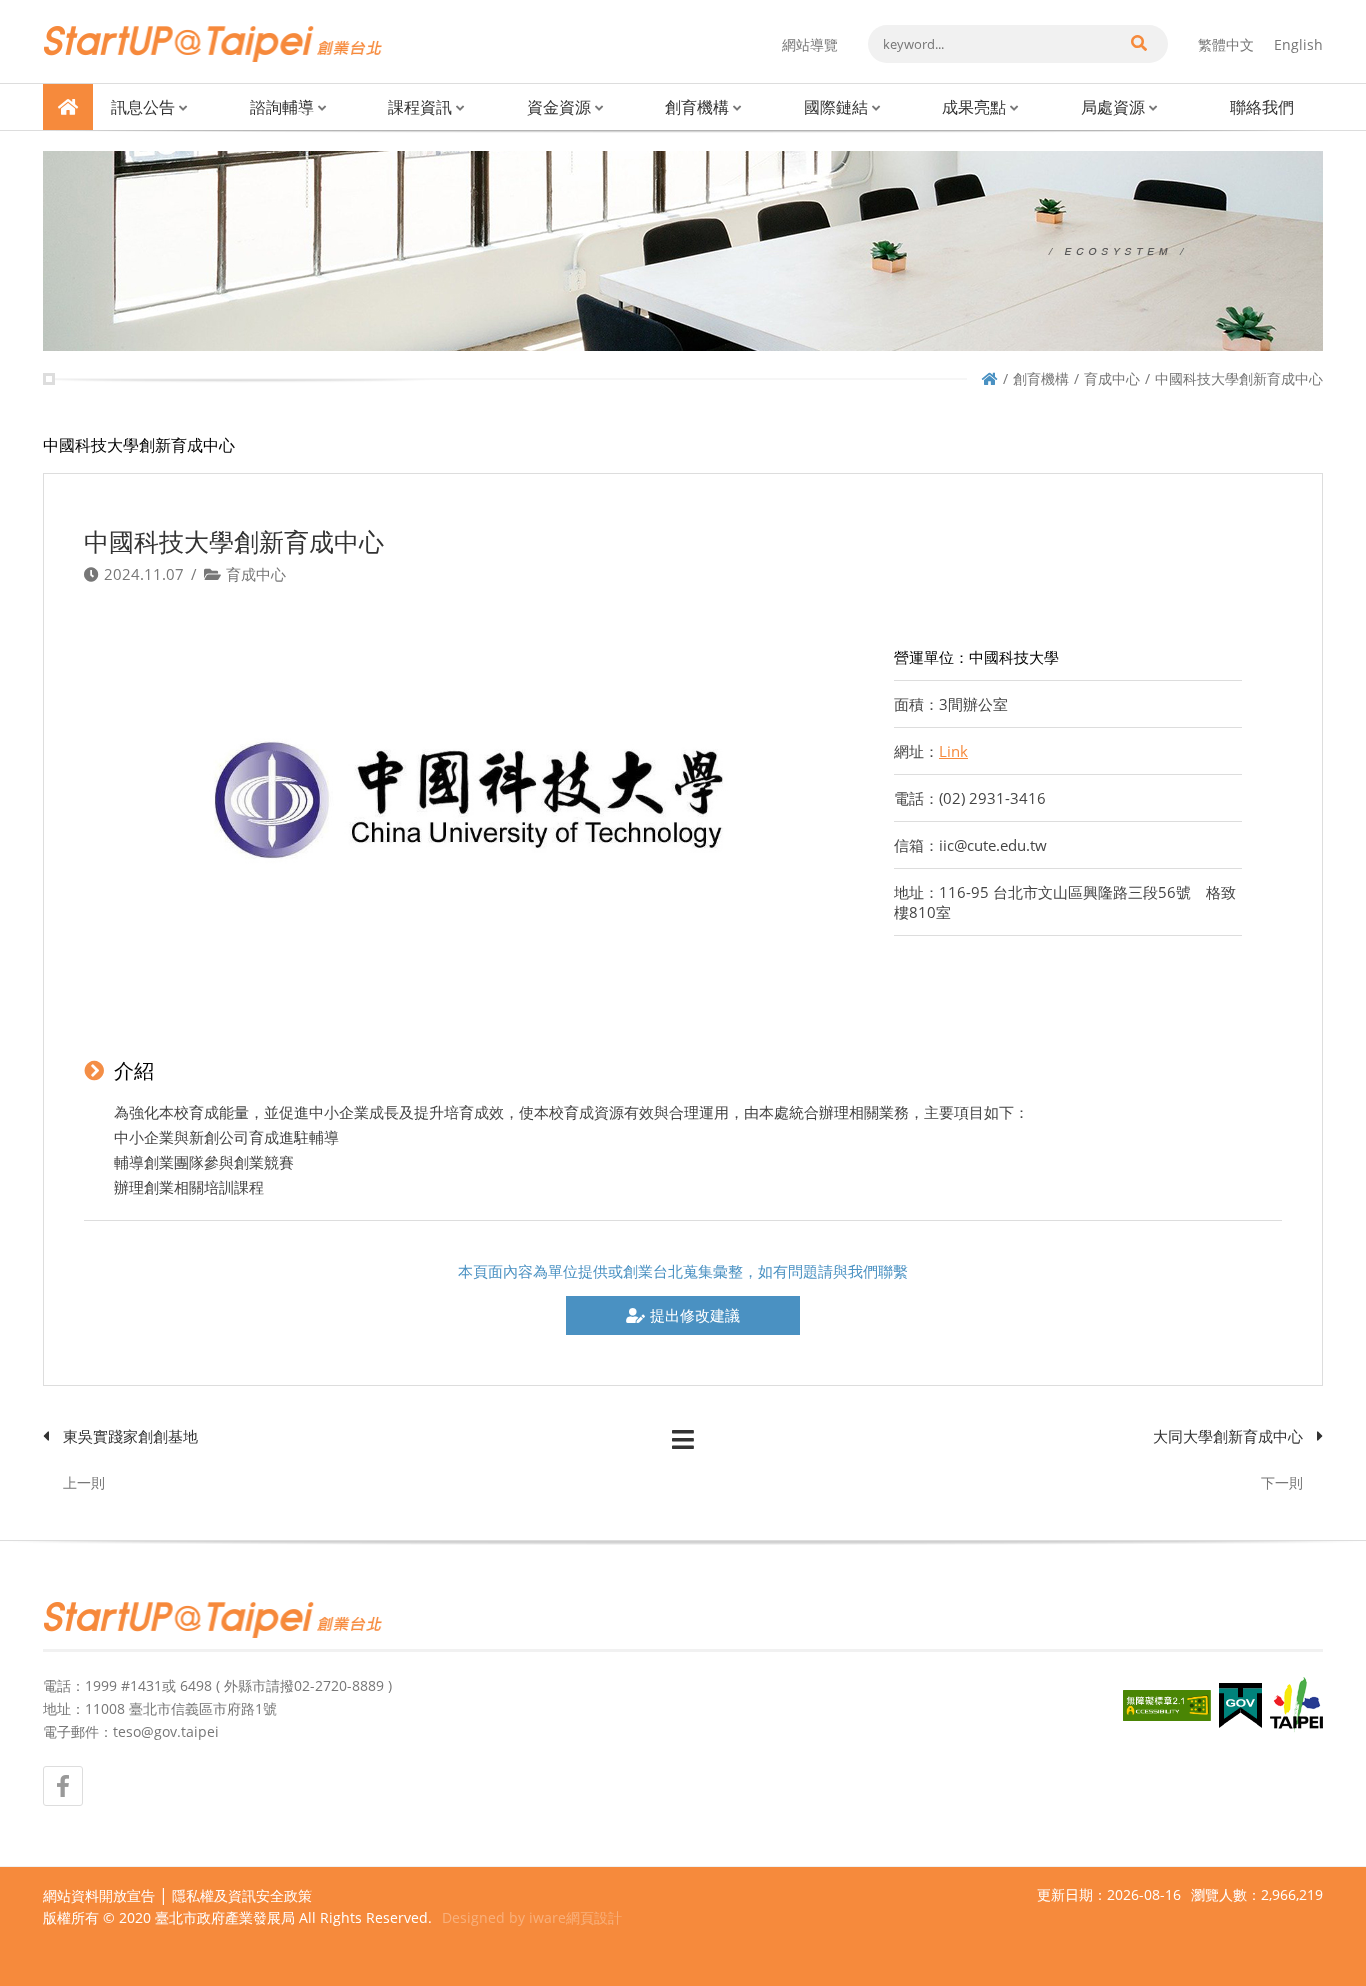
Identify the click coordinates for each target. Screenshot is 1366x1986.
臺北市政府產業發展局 (225, 1917)
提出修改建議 (695, 1315)
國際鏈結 (836, 107)
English (1298, 44)
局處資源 (1113, 107)
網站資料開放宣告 (99, 1895)
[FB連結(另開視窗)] (63, 1786)
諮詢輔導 (282, 107)
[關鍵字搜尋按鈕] (1138, 44)
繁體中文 (1226, 44)
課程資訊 (420, 107)
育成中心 (1112, 378)
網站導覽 (810, 44)
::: (49, 8)
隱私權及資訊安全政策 (242, 1895)
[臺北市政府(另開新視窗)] (1296, 1705)
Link (953, 751)
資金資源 (559, 107)
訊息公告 (143, 107)
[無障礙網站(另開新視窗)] (1167, 1705)
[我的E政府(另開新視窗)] (1240, 1705)
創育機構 (697, 107)
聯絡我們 (1262, 107)
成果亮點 (974, 107)
